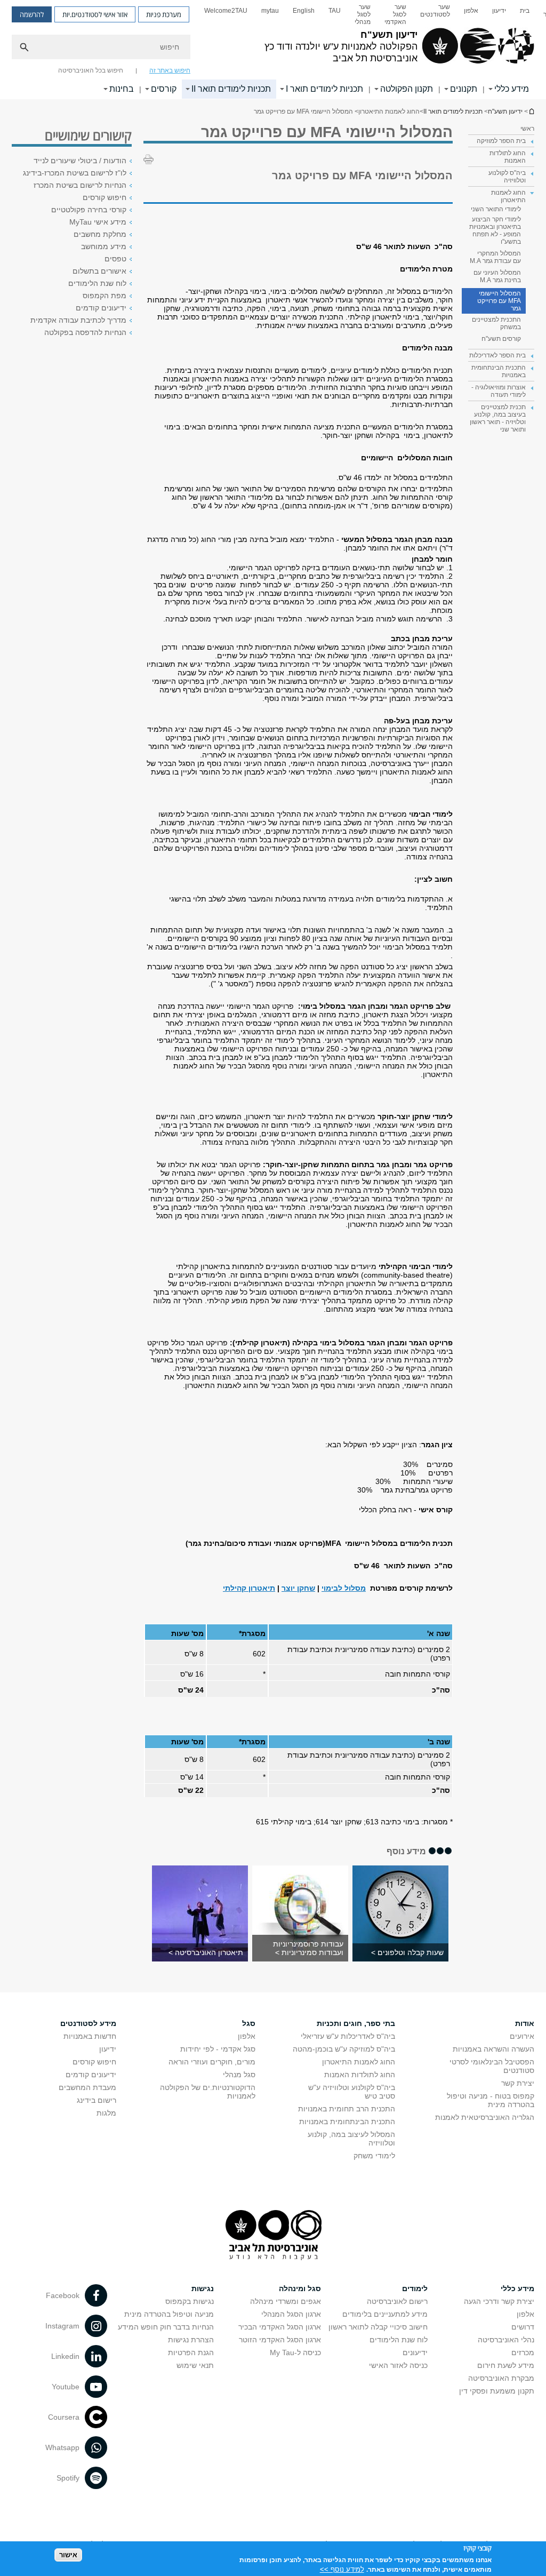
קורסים (164, 89)
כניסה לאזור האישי (398, 2365)
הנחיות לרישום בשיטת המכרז (80, 185)
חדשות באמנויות (90, 2036)
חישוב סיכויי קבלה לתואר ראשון (378, 2327)
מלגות (106, 2113)
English (304, 11)
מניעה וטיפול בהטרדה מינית (169, 2314)
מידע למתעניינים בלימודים (385, 2314)
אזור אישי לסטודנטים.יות (95, 14)
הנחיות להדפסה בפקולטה (85, 332)
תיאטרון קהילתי (249, 1588)
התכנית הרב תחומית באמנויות (347, 2109)
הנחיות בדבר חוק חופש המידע (166, 2327)
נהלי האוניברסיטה (506, 2340)
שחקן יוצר (298, 1588)
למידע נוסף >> (342, 2569)
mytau (270, 11)
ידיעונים (415, 2352)
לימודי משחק (374, 2156)
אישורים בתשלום (99, 271)
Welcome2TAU (226, 11)
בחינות (122, 89)
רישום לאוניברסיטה (397, 2301)
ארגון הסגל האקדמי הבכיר (280, 2327)
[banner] (273, 50)
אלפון (471, 11)
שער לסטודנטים (435, 11)
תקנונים (464, 89)
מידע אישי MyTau (98, 222)
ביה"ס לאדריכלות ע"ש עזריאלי (348, 2036)
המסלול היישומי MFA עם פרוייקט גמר (499, 301)
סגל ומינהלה (300, 2288)
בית (525, 11)
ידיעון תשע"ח (531, 111)
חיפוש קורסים (105, 197)
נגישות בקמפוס (190, 2301)
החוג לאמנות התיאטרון (359, 2062)
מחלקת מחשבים (100, 234)
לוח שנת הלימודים (97, 283)
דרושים (523, 2327)
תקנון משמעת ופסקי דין (497, 2391)
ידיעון (499, 11)
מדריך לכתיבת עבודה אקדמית (78, 320)
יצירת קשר (518, 2083)
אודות (525, 2023)
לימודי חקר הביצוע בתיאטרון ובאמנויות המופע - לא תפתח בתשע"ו (495, 230)
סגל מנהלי (239, 2075)
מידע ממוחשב (104, 246)
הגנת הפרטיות (191, 2352)
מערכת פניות (164, 14)
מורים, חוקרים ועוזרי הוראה (212, 2062)
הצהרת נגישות (191, 2340)
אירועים (522, 2036)
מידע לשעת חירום (506, 2365)
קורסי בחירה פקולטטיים (89, 210)
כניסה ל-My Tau (295, 2352)
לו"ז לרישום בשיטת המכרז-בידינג (75, 173)
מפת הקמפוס (105, 296)
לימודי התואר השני (496, 209)
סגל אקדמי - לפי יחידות (218, 2049)
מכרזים (523, 2352)
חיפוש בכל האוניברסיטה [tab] (91, 70)
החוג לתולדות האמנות (360, 2075)
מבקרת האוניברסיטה (501, 2378)
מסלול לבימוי (344, 1588)
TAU (335, 11)
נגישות (203, 2288)
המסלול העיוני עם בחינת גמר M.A (497, 276)
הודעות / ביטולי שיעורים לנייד (80, 161)
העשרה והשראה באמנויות (493, 2049)
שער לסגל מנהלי (363, 14)
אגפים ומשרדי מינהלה (286, 2301)
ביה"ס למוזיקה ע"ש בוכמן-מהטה (344, 2049)
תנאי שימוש (195, 2365)
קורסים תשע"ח (501, 339)
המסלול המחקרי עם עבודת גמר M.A (495, 257)
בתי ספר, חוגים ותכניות (356, 2023)
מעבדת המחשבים (87, 2087)
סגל (249, 2023)
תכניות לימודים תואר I (324, 89)
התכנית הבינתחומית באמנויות (347, 2122)
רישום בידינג (97, 2100)
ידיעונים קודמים (101, 308)
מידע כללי (512, 89)
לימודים (415, 2288)
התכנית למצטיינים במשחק (496, 323)
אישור (68, 2555)
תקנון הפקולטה (407, 89)
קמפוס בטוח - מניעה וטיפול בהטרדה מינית (491, 2100)
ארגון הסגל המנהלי (291, 2314)
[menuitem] (525, 14)
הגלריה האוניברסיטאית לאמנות (485, 2117)
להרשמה (32, 14)
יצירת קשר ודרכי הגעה (499, 2301)
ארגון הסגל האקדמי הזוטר (280, 2340)
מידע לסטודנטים (88, 2023)
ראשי (527, 129)
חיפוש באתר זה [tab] (170, 70)
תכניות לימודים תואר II (231, 89)
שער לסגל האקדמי (395, 14)
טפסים (115, 259)
